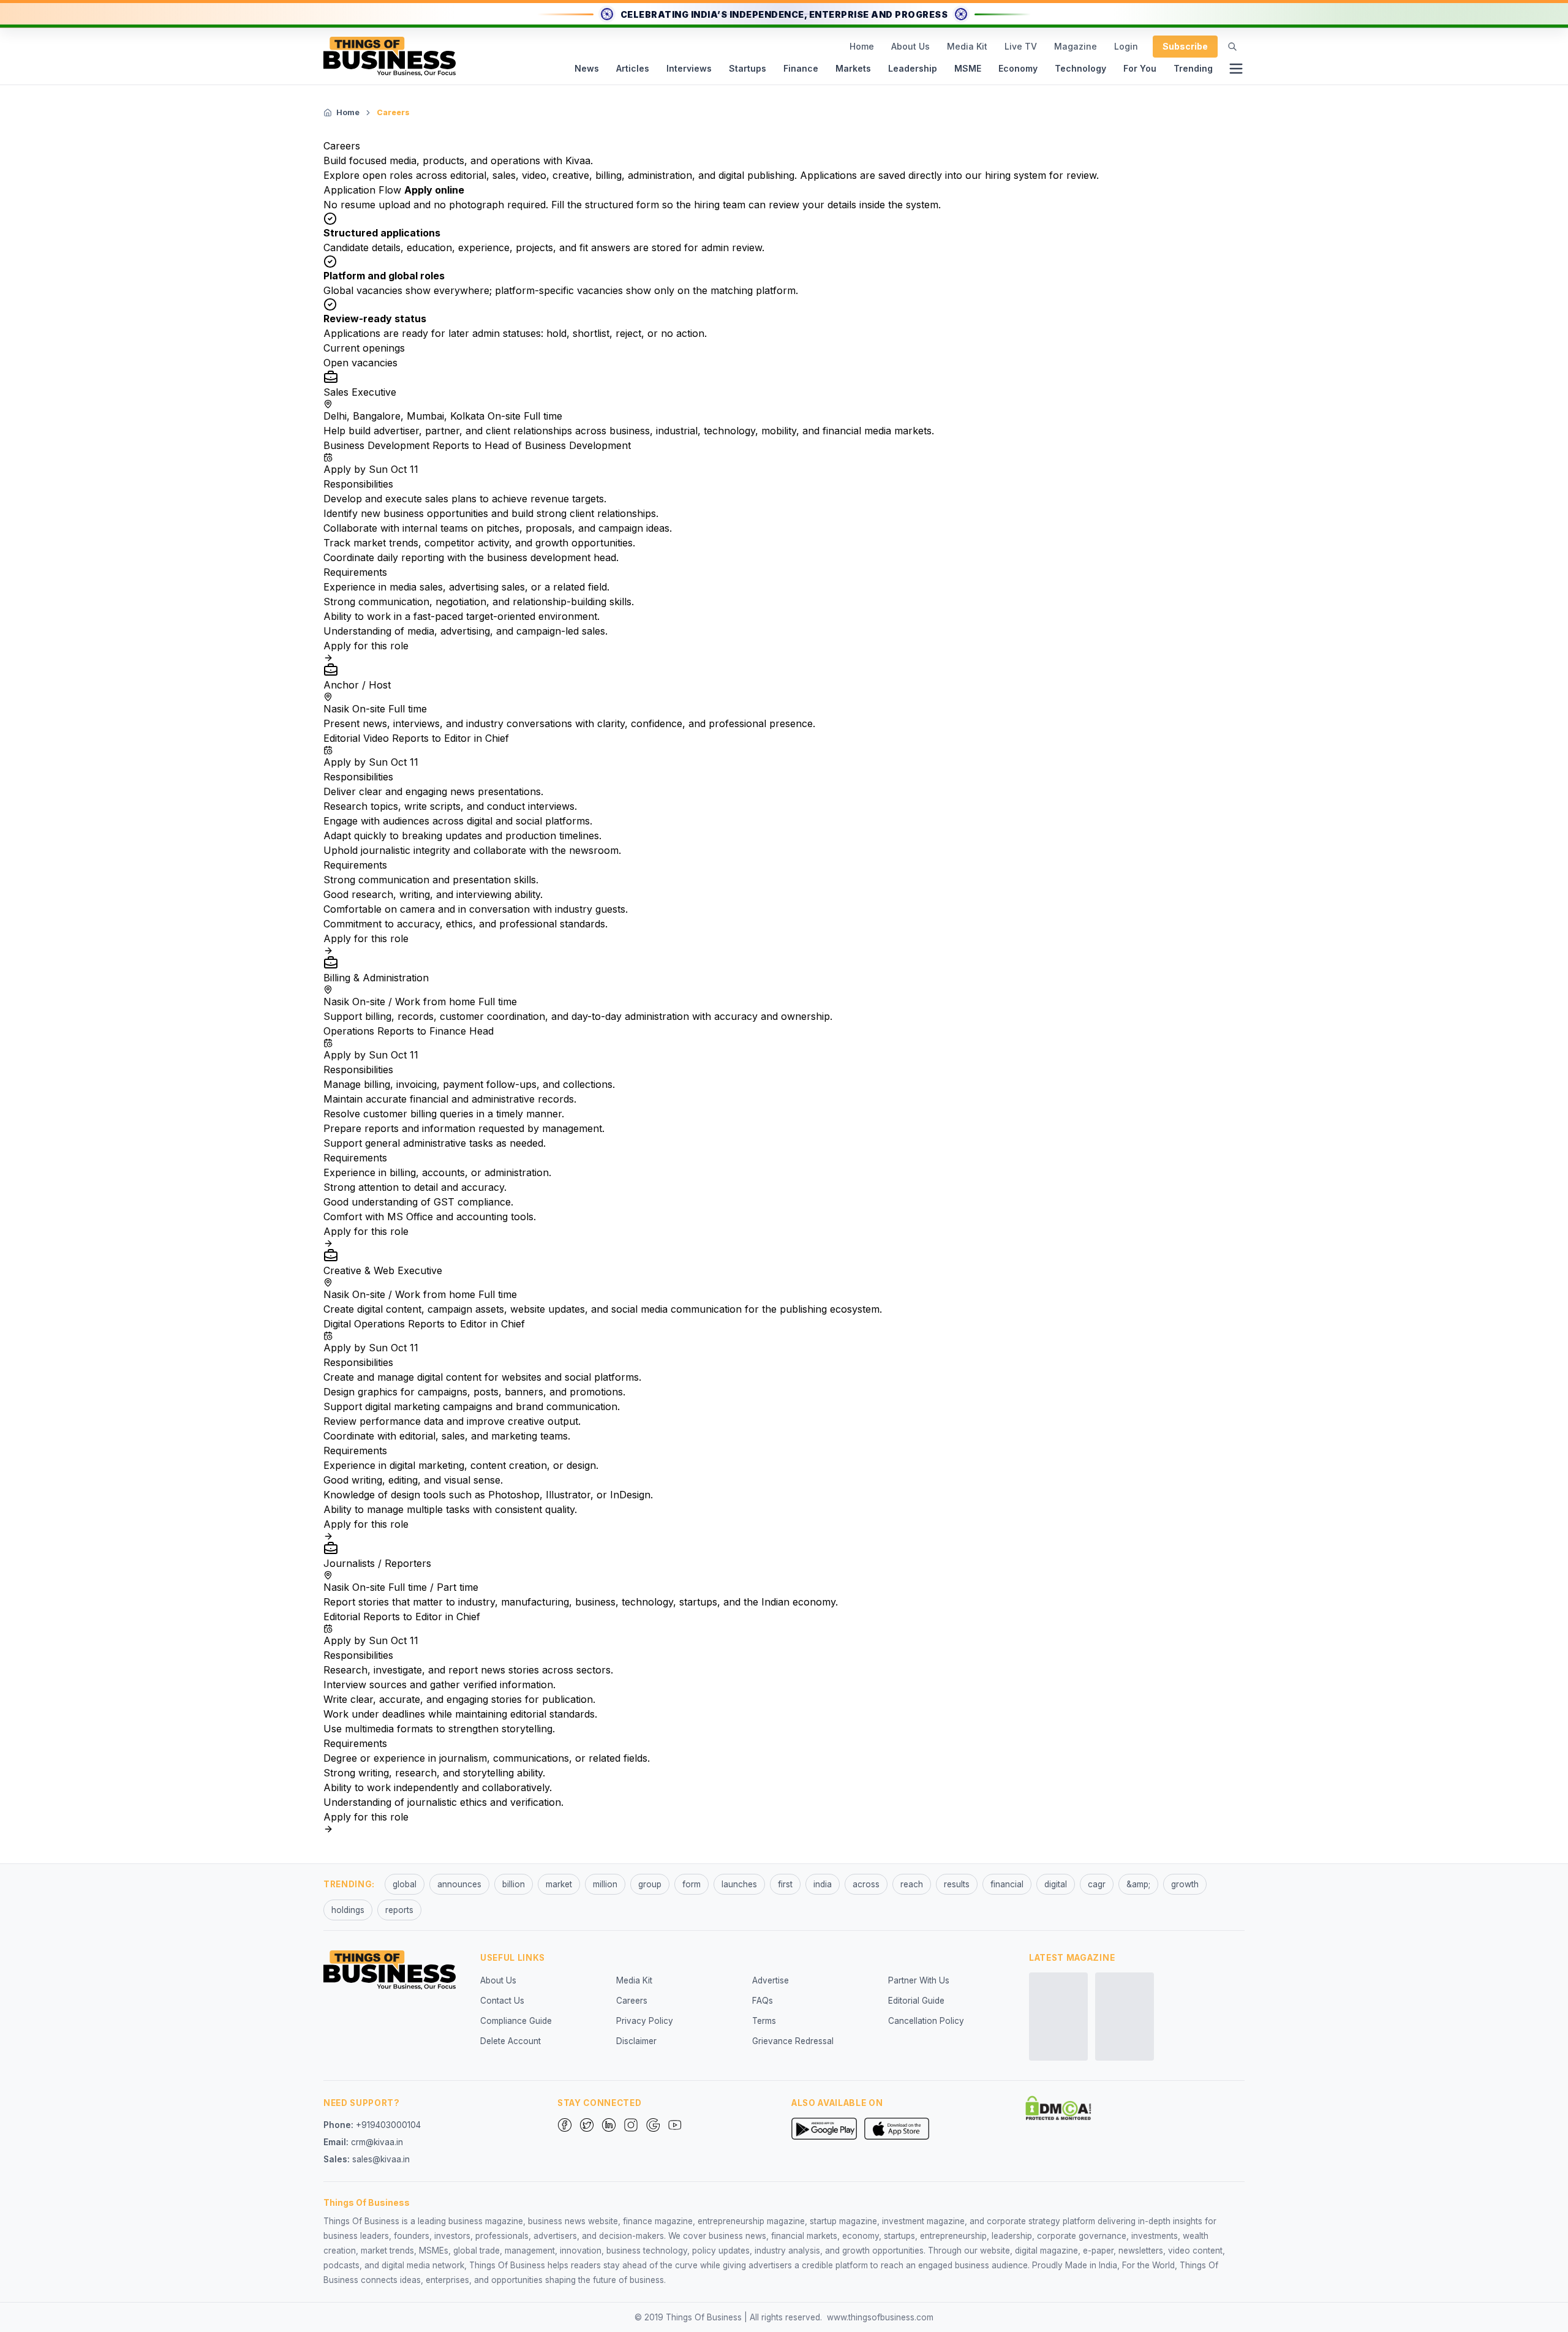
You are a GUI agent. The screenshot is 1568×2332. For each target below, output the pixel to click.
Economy (1018, 68)
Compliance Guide (516, 2021)
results (957, 1884)
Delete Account (511, 2041)
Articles (633, 68)
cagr (1097, 1884)
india (823, 1884)
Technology (1080, 68)
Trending (1193, 68)
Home (862, 46)
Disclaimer (636, 2041)
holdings (348, 1910)
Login (1126, 46)
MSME (968, 68)
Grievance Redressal (793, 2041)
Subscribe (1185, 46)
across (866, 1884)
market (559, 1884)
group (650, 1884)
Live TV (1021, 46)
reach (912, 1884)
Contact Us (502, 2001)
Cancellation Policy (926, 2021)
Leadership (913, 68)
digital (1056, 1884)
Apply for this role (366, 646)
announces (459, 1884)
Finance (801, 68)
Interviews (689, 68)
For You (1140, 68)
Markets (853, 68)
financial (1007, 1884)
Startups (748, 68)
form (692, 1884)
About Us (910, 46)
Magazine (1076, 46)
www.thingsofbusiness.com (880, 2317)
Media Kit (967, 46)
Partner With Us (919, 1980)
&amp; (1138, 1884)
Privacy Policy (645, 2021)
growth (1185, 1884)
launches (739, 1884)
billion (514, 1884)
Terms (764, 2021)
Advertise (771, 1980)
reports (399, 1910)
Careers (632, 2001)
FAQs (763, 2001)
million (605, 1884)
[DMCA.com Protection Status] (1058, 2108)
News (587, 68)
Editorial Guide (916, 2001)
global (405, 1884)
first (785, 1884)
